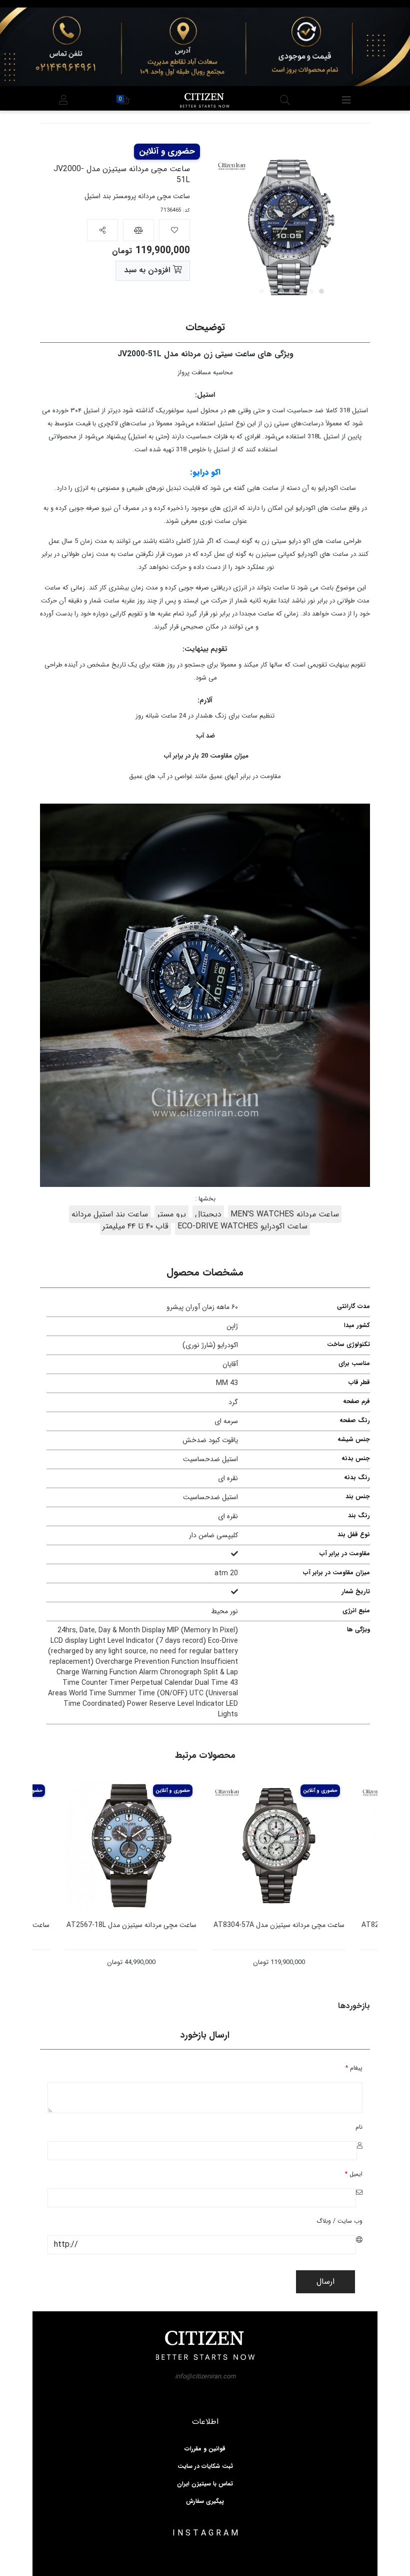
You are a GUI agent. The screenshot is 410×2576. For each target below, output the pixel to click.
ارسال (325, 2282)
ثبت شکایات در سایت (205, 2466)
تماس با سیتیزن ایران (205, 2484)
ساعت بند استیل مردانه (110, 1214)
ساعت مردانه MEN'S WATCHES (285, 1214)
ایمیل (354, 2174)
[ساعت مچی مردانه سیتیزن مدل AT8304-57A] (339, 1846)
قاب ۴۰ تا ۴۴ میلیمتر (135, 1226)
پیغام (354, 2068)
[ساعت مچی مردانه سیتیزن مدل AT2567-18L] (191, 1846)
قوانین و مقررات (205, 2449)
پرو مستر (171, 1214)
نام (359, 2127)
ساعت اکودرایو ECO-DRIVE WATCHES (242, 1226)
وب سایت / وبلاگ (339, 2221)
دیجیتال (208, 1214)
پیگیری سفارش (205, 2501)
